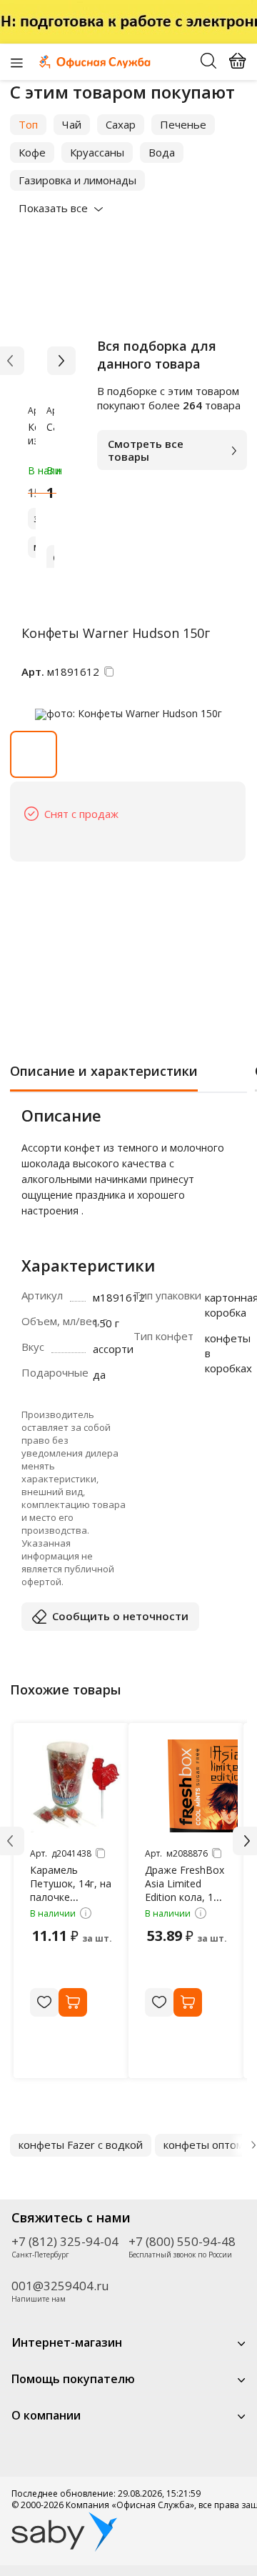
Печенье (183, 124)
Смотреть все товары (146, 450)
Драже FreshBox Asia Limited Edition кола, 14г (185, 1883)
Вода (162, 152)
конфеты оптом (203, 2145)
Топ (28, 124)
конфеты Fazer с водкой (81, 2145)
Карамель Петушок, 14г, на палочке (71, 1883)
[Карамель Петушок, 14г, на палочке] (76, 1786)
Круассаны (97, 152)
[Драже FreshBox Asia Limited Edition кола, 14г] (191, 1786)
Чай (72, 124)
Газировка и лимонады (77, 180)
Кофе (32, 152)
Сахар (121, 124)
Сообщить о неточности (120, 1616)
